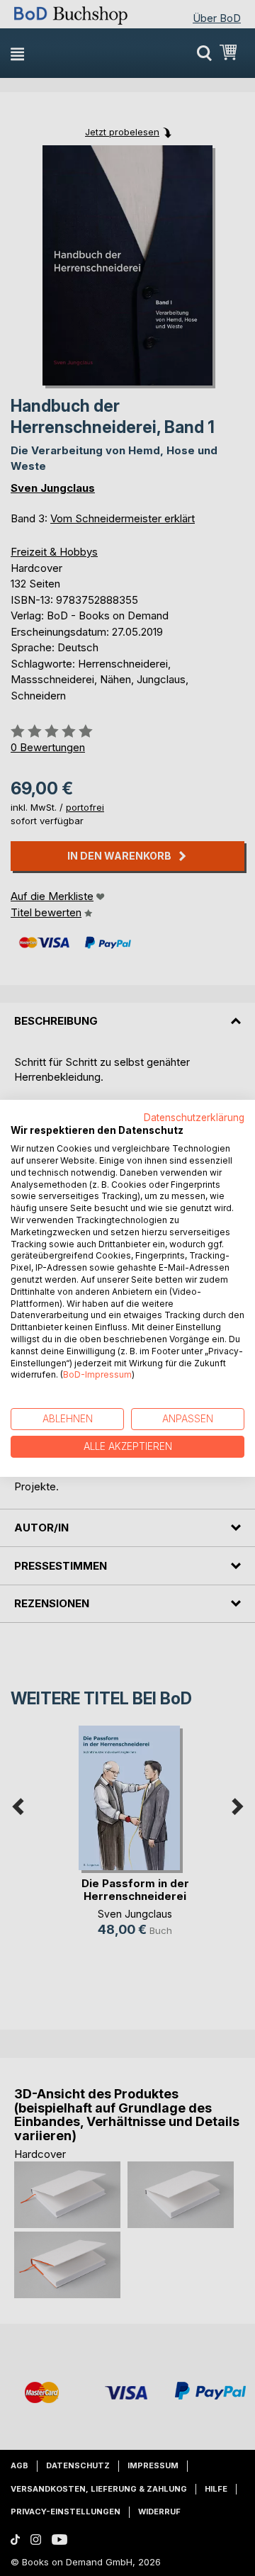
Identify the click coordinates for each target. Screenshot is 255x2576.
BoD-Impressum (97, 1374)
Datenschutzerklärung (194, 1117)
